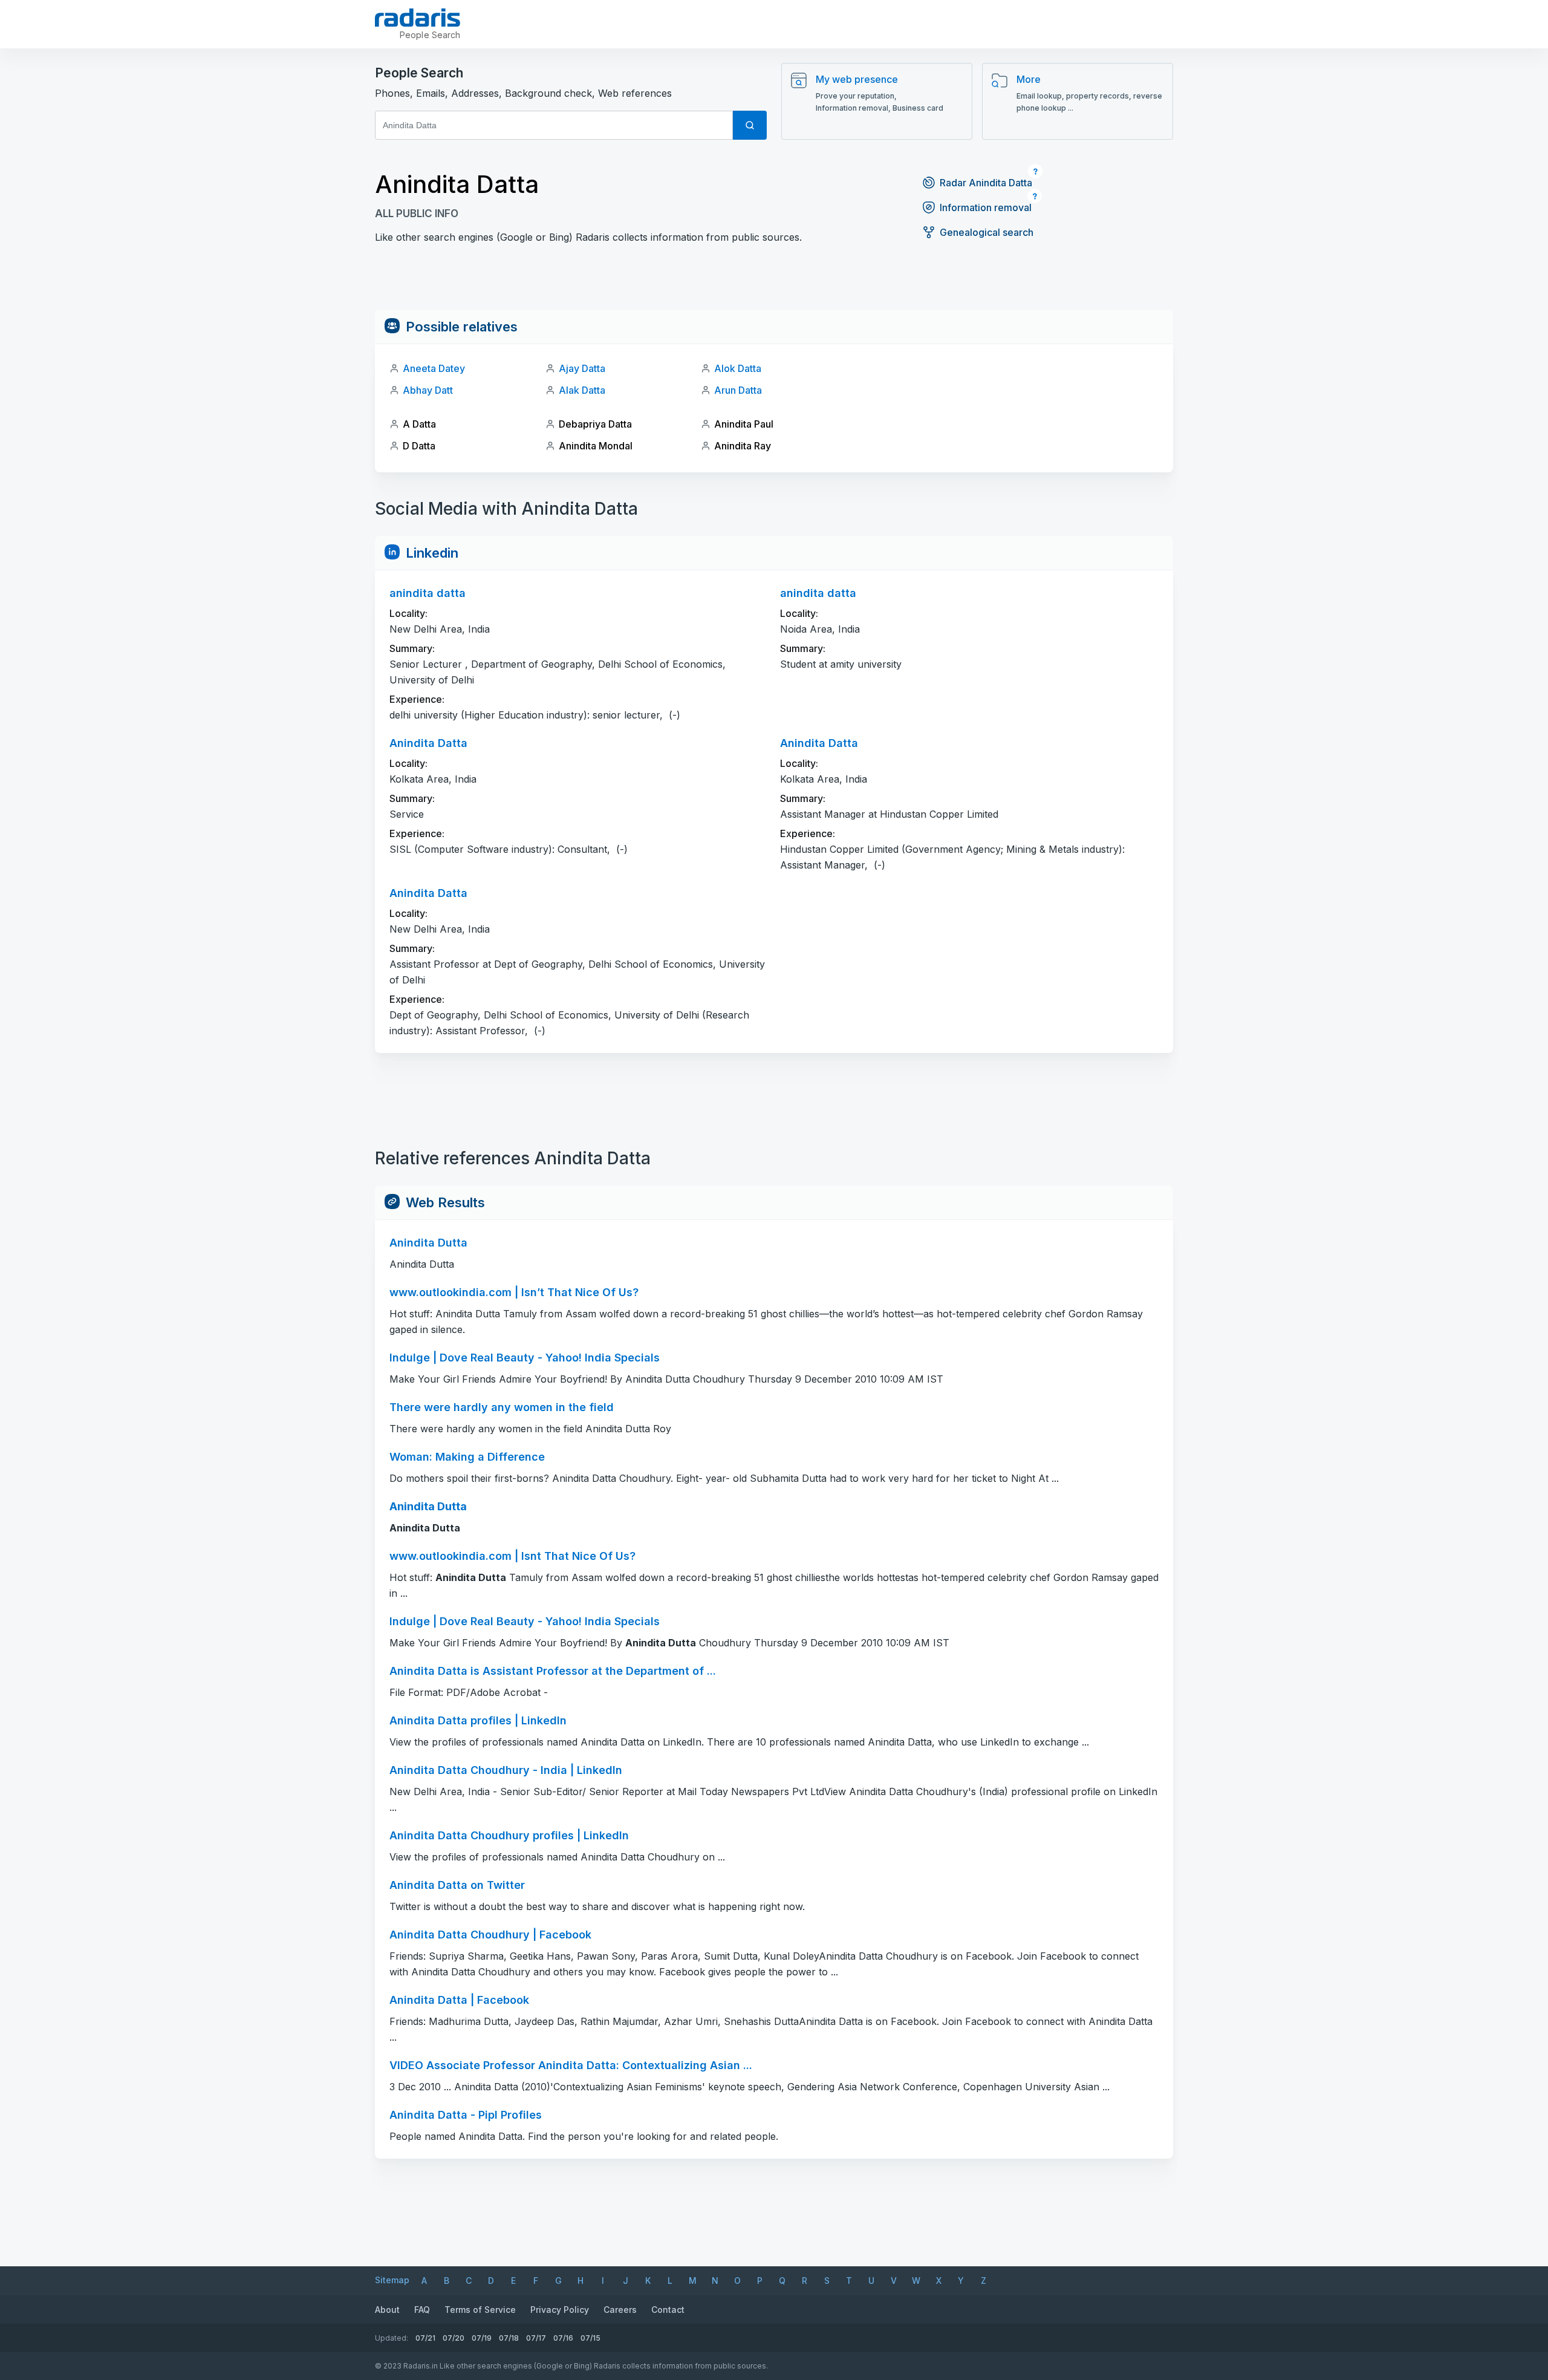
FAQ (422, 2310)
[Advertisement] (774, 282)
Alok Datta (738, 368)
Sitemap (392, 2280)
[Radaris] (418, 18)
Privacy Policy (560, 2310)
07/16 (563, 2338)
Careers (620, 2310)
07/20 (454, 2338)
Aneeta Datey (434, 368)
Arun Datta (738, 390)
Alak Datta (582, 390)
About (387, 2310)
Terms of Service (480, 2310)
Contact (668, 2310)
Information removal (986, 207)
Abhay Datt (428, 390)
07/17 (536, 2338)
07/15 (590, 2338)
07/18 (509, 2338)
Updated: (392, 2338)
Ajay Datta (582, 368)
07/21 (425, 2338)
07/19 (482, 2338)
